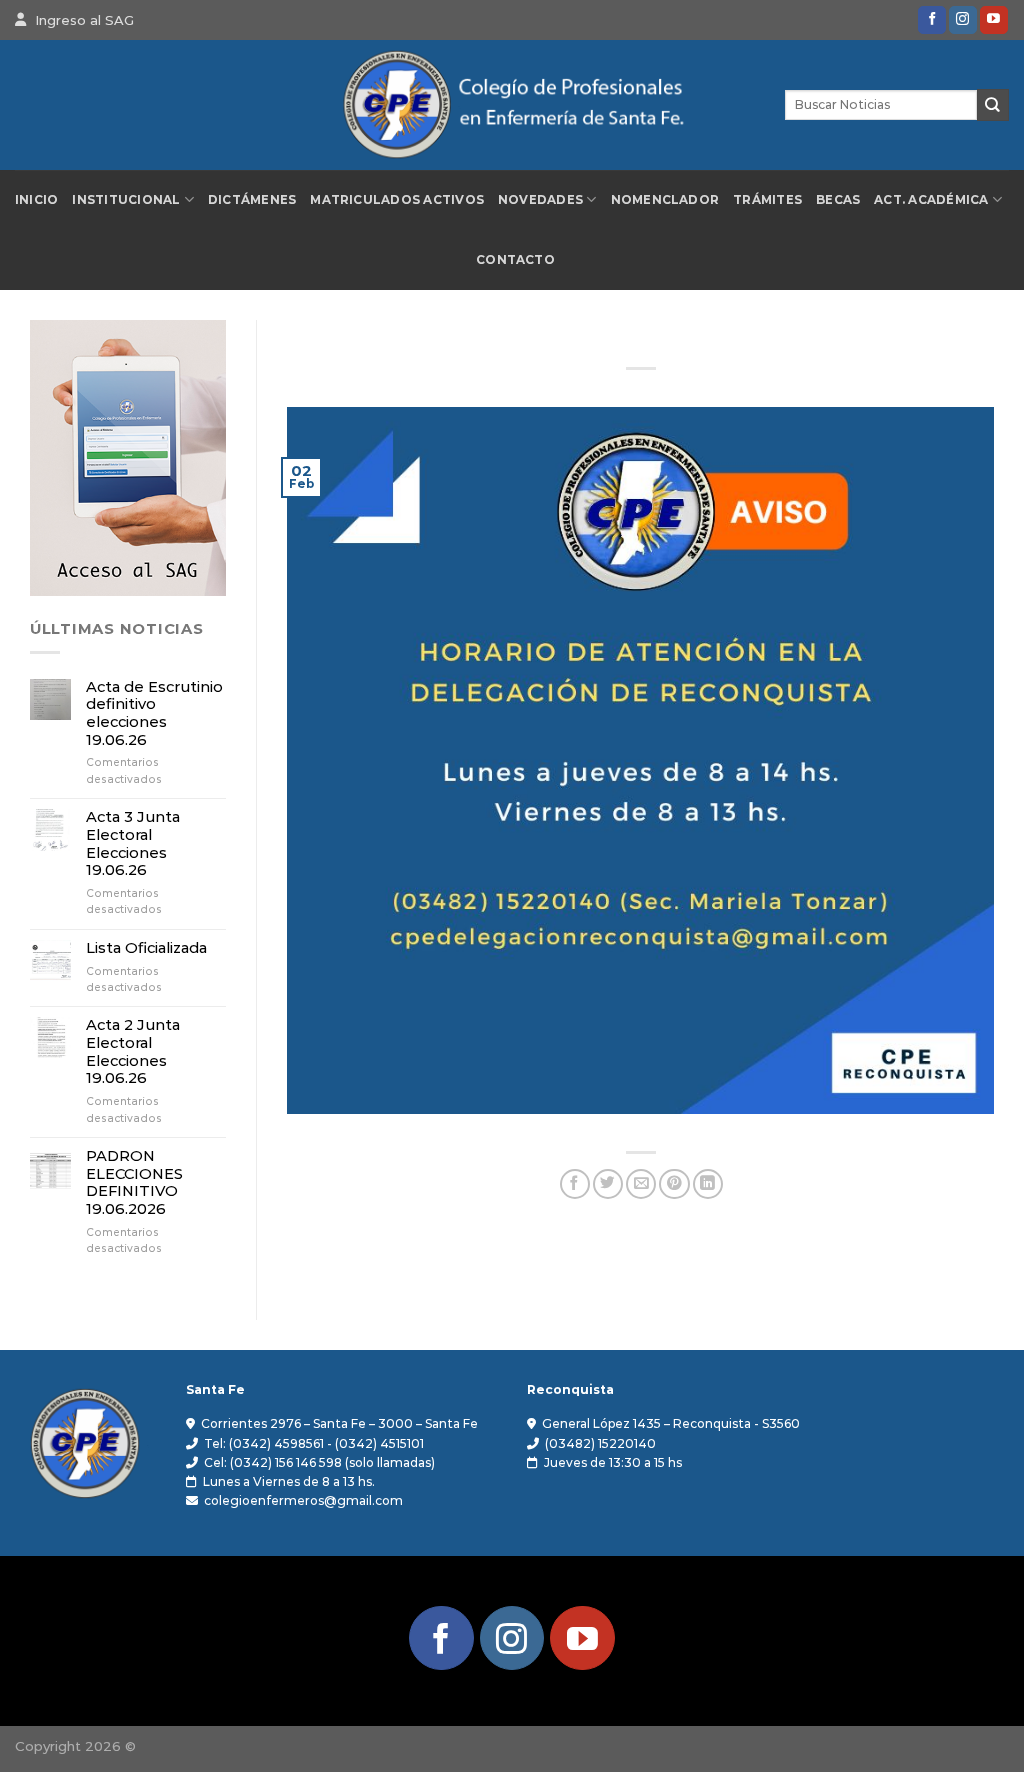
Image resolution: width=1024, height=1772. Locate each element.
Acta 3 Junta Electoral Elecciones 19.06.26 (133, 844)
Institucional (126, 200)
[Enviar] (993, 104)
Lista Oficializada (146, 948)
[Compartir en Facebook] (575, 1184)
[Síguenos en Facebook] (932, 20)
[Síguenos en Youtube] (994, 20)
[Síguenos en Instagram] (963, 20)
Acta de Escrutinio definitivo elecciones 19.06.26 (154, 714)
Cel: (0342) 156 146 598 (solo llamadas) (319, 1462)
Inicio (36, 200)
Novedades (540, 200)
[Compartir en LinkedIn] (708, 1184)
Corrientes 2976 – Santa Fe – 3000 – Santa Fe (339, 1423)
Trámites (767, 200)
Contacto (515, 260)
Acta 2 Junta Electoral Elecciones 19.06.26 (133, 1052)
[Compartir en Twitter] (608, 1184)
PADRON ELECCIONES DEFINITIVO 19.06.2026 (134, 1183)
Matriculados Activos (397, 200)
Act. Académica (931, 200)
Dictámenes (252, 200)
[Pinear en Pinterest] (674, 1184)
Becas (838, 200)
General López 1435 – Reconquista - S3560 (671, 1423)
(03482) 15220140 (600, 1443)
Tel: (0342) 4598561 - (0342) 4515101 (314, 1443)
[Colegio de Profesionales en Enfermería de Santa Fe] (512, 105)
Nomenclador (665, 200)
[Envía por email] (641, 1184)
